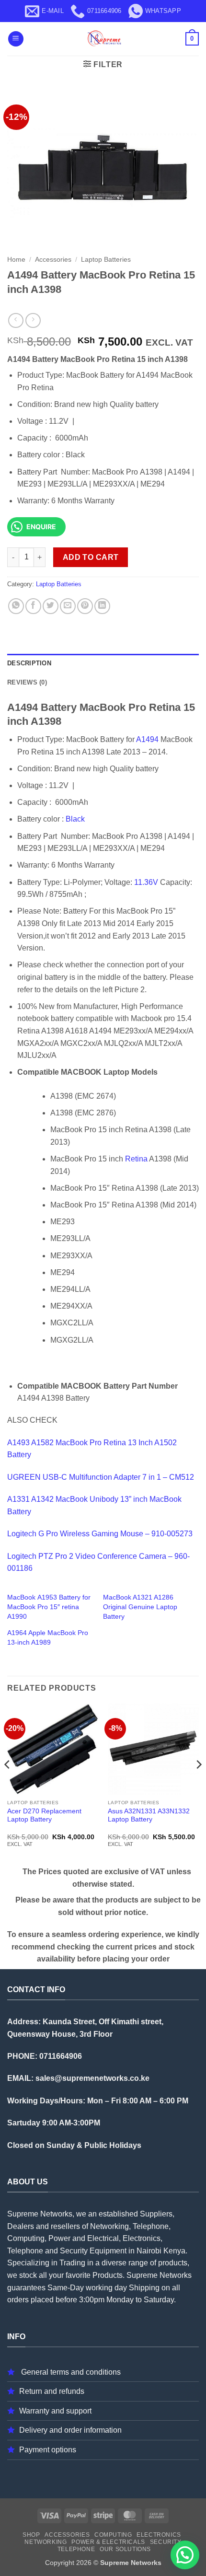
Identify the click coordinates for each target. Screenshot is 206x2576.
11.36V (146, 882)
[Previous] (8, 1784)
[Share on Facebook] (33, 606)
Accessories (53, 260)
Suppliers (156, 2214)
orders (18, 2300)
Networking (46, 2542)
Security (166, 2542)
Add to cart (91, 557)
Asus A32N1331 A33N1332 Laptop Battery (149, 1816)
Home (16, 260)
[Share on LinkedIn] (102, 606)
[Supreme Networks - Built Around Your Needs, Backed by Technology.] (103, 39)
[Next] (198, 1784)
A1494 (147, 739)
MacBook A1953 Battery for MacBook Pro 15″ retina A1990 (49, 1607)
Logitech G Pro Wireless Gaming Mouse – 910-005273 (100, 1534)
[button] (16, 39)
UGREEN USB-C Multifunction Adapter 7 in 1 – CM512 (101, 1477)
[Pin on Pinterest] (85, 606)
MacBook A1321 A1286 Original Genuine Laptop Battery (140, 1607)
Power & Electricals (108, 2542)
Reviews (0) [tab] (27, 682)
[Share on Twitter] (51, 606)
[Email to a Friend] (68, 606)
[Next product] (16, 320)
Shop (31, 2535)
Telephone (76, 2549)
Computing (113, 2535)
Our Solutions (125, 2549)
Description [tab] (29, 663)
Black (75, 819)
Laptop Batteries (106, 260)
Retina (136, 1159)
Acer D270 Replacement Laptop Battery (44, 1816)
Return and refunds (52, 2391)
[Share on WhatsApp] (16, 606)
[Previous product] (33, 320)
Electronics (159, 2535)
